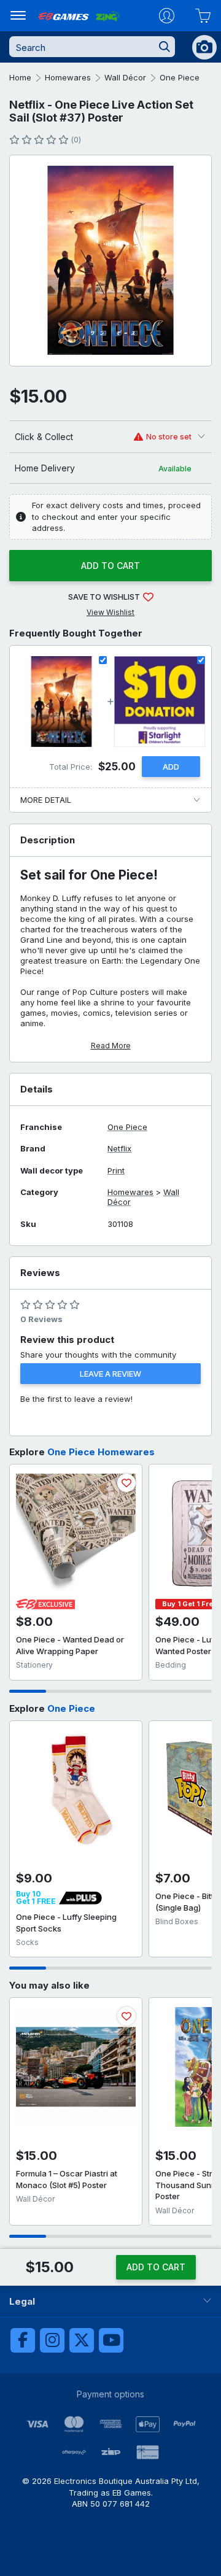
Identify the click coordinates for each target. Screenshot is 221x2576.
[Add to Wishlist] (126, 1483)
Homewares (68, 77)
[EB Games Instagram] (52, 2340)
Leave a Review (110, 1374)
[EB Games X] (82, 2340)
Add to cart (110, 566)
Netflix (119, 1149)
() (76, 140)
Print (116, 1171)
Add (171, 767)
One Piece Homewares (101, 1452)
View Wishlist (110, 612)
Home (20, 77)
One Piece (180, 77)
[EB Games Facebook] (23, 2340)
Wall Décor (125, 77)
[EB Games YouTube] (111, 2340)
